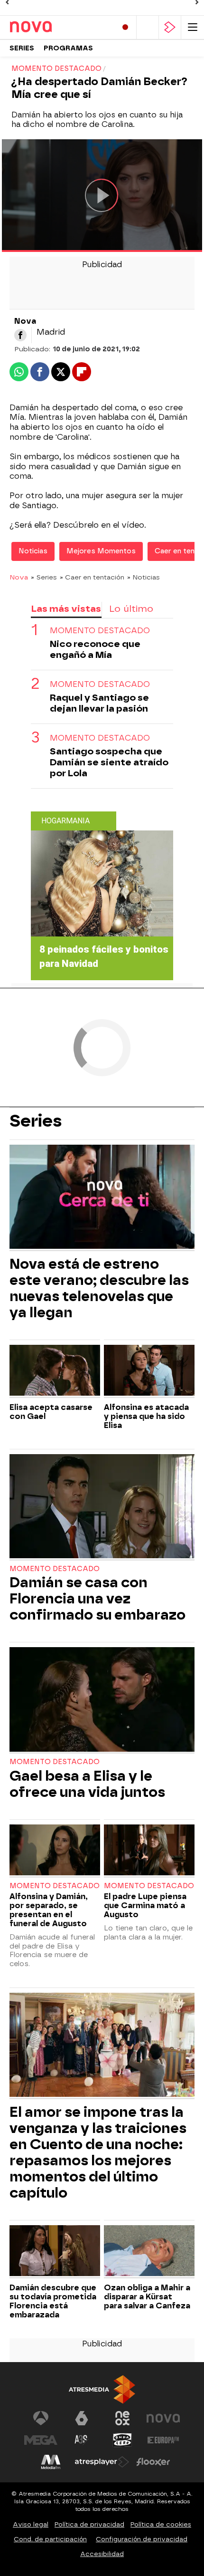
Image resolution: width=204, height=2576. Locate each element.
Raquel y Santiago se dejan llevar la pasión (99, 703)
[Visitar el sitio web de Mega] (41, 2440)
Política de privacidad (89, 2524)
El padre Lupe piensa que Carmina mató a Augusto (145, 1905)
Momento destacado (100, 631)
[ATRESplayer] (170, 27)
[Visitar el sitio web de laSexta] (82, 2418)
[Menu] (193, 27)
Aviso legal (31, 2524)
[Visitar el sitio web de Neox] (122, 2418)
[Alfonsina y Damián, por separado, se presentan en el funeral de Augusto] (55, 1851)
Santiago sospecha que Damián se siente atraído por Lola (109, 762)
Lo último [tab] (131, 609)
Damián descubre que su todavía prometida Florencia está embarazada (53, 2301)
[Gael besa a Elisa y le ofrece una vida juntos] (102, 1700)
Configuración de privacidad (142, 2539)
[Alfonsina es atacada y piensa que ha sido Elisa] (149, 1371)
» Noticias (144, 577)
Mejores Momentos (101, 551)
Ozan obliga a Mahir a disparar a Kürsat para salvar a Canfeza (147, 2297)
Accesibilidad (102, 2554)
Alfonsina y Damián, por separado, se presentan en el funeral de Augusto (49, 1910)
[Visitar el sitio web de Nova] (163, 2418)
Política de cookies (161, 2524)
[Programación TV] (148, 27)
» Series (44, 577)
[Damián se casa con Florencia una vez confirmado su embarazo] (102, 1507)
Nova (19, 577)
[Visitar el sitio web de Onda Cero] (122, 2440)
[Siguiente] (197, 2)
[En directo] (125, 27)
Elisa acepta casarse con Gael (51, 1412)
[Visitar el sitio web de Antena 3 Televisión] (41, 2418)
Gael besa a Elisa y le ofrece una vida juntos (87, 1784)
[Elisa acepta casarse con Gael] (55, 1371)
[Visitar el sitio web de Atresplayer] (102, 2462)
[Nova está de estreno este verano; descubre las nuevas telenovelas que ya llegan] (102, 1198)
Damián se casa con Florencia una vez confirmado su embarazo (97, 1599)
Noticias (33, 551)
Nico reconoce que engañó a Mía (95, 649)
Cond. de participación (50, 2539)
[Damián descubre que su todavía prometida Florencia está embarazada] (55, 2252)
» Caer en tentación (92, 577)
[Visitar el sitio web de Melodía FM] (51, 2462)
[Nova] (50, 27)
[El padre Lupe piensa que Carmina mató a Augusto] (149, 1851)
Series (22, 48)
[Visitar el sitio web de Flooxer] (153, 2462)
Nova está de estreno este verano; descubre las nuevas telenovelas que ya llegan (99, 1288)
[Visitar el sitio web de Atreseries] (82, 2440)
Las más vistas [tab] (66, 609)
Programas (68, 48)
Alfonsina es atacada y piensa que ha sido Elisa (146, 1416)
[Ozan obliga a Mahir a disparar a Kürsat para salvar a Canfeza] (149, 2252)
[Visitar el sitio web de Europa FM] (163, 2440)
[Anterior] (7, 2)
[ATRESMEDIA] (102, 2389)
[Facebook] (20, 335)
